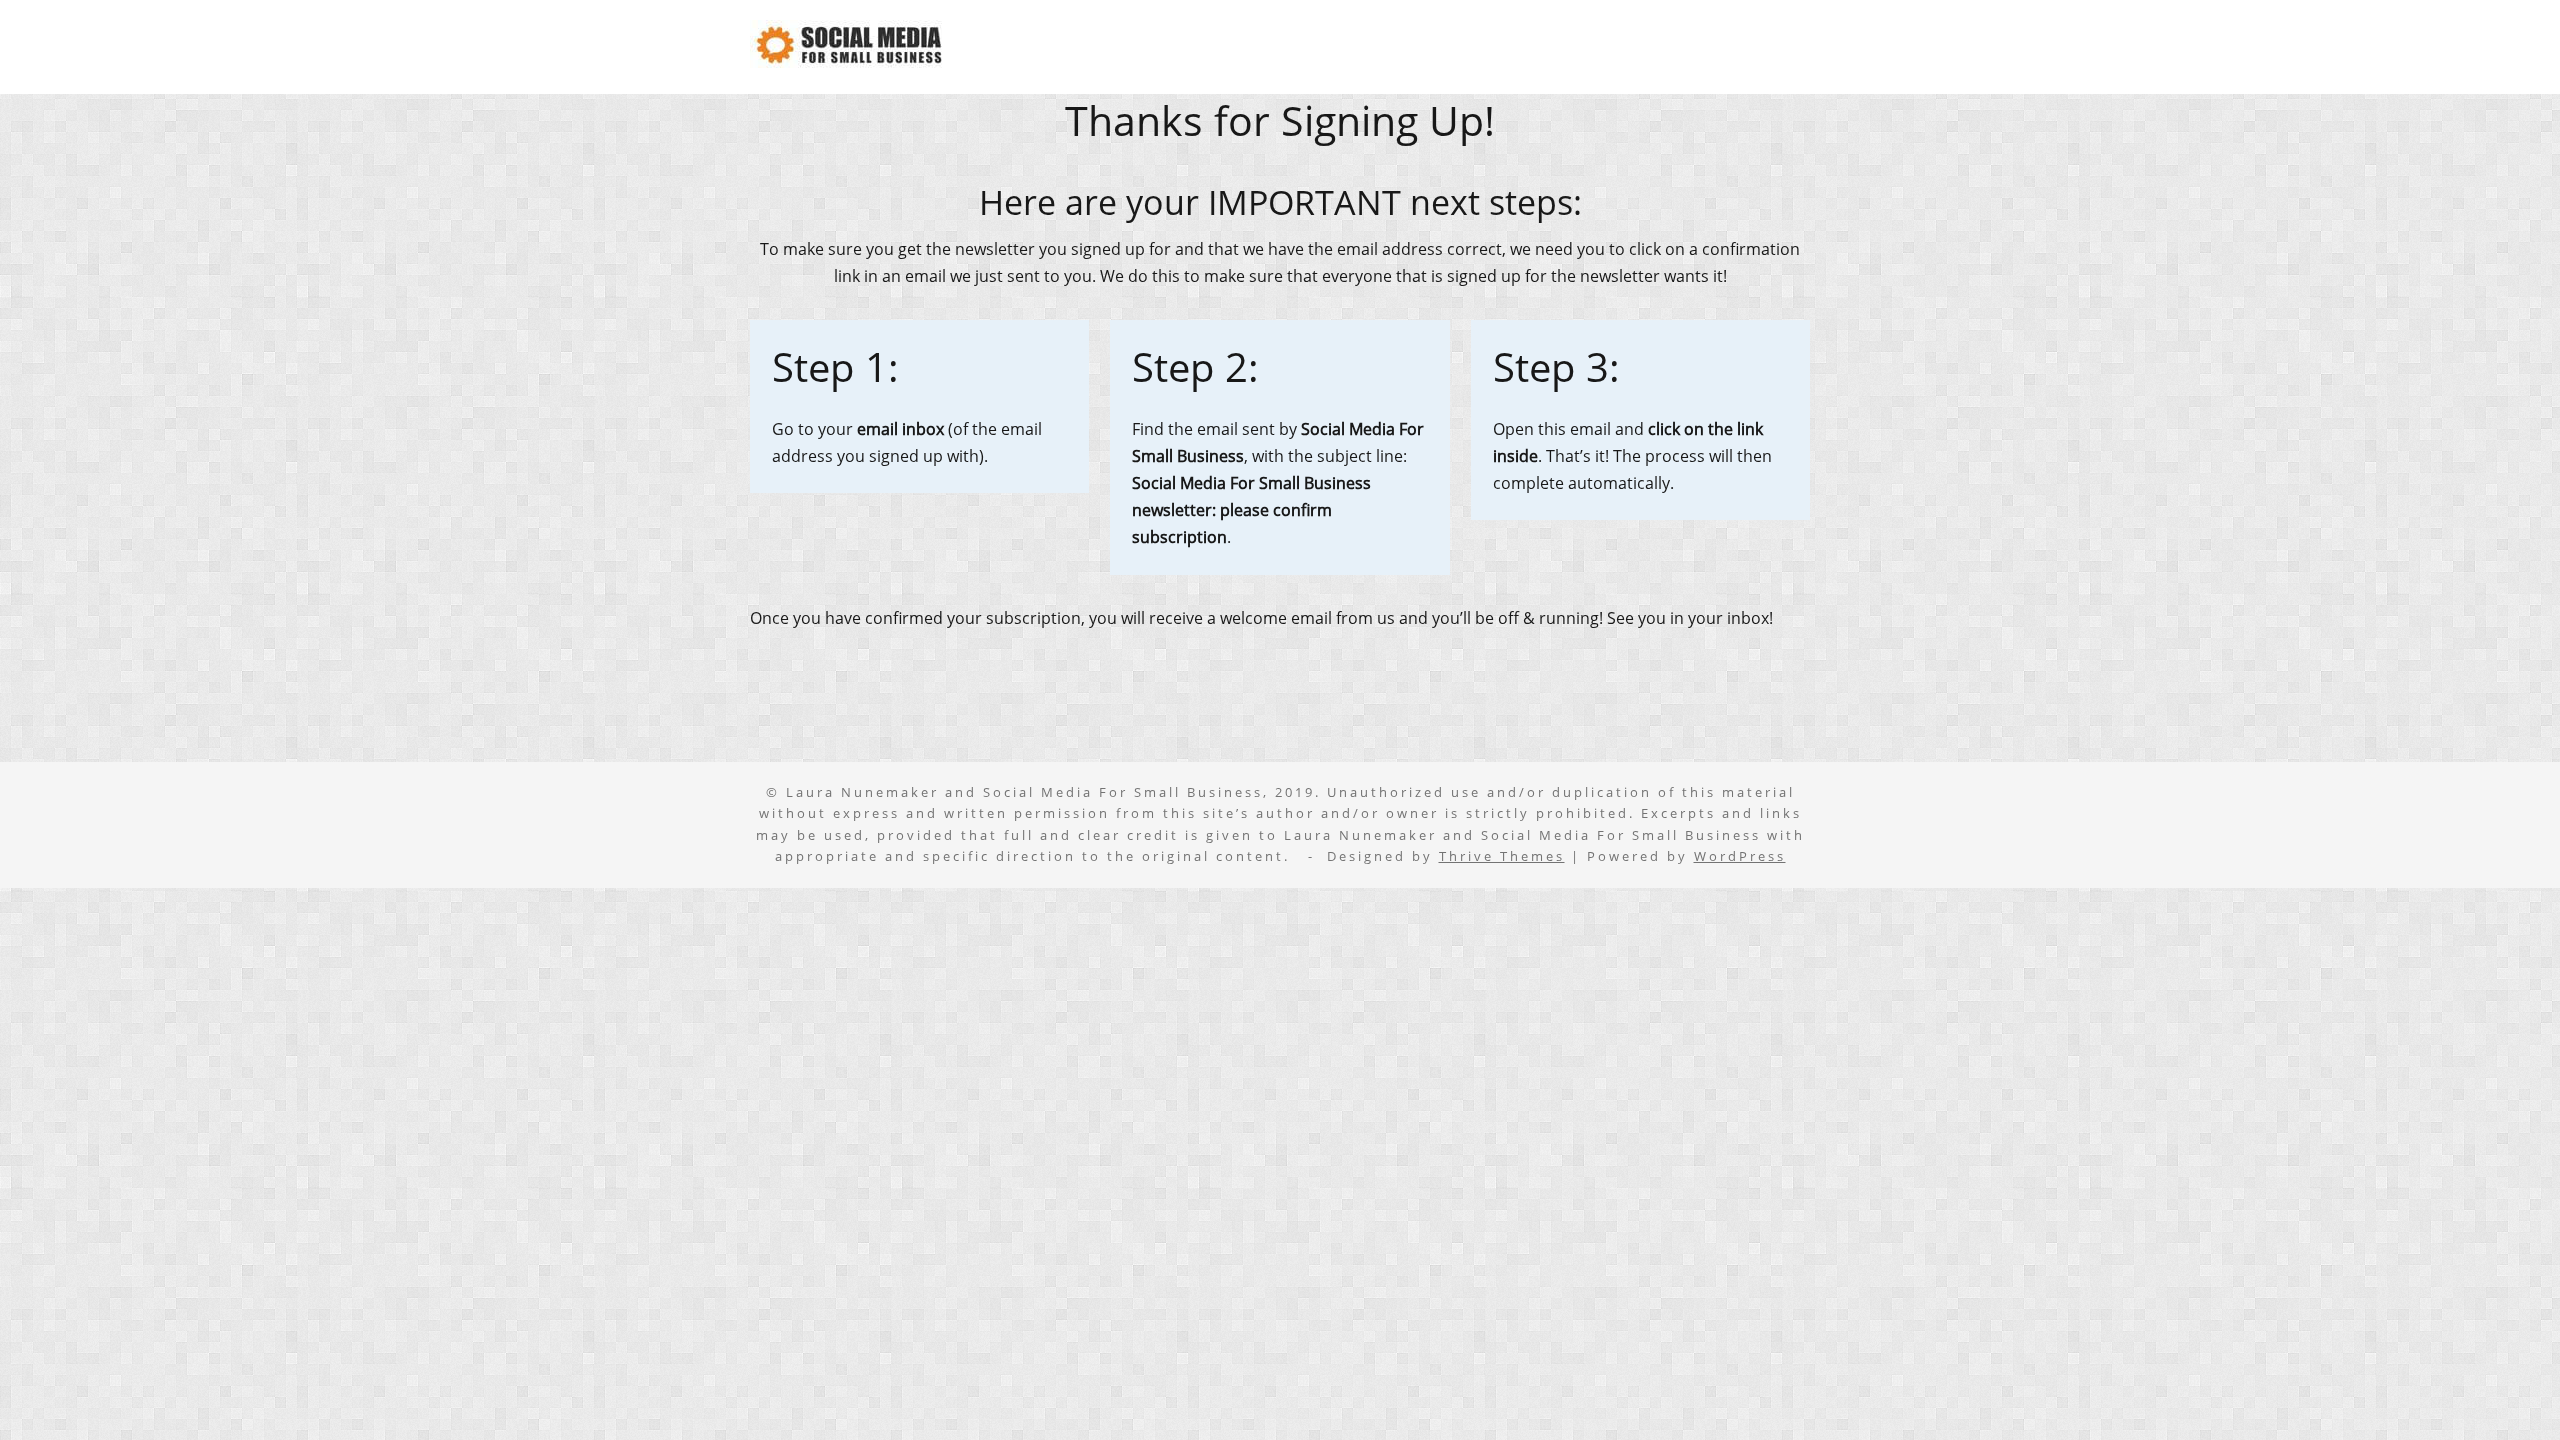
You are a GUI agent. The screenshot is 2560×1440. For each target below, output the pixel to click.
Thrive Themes (1502, 856)
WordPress (1740, 856)
